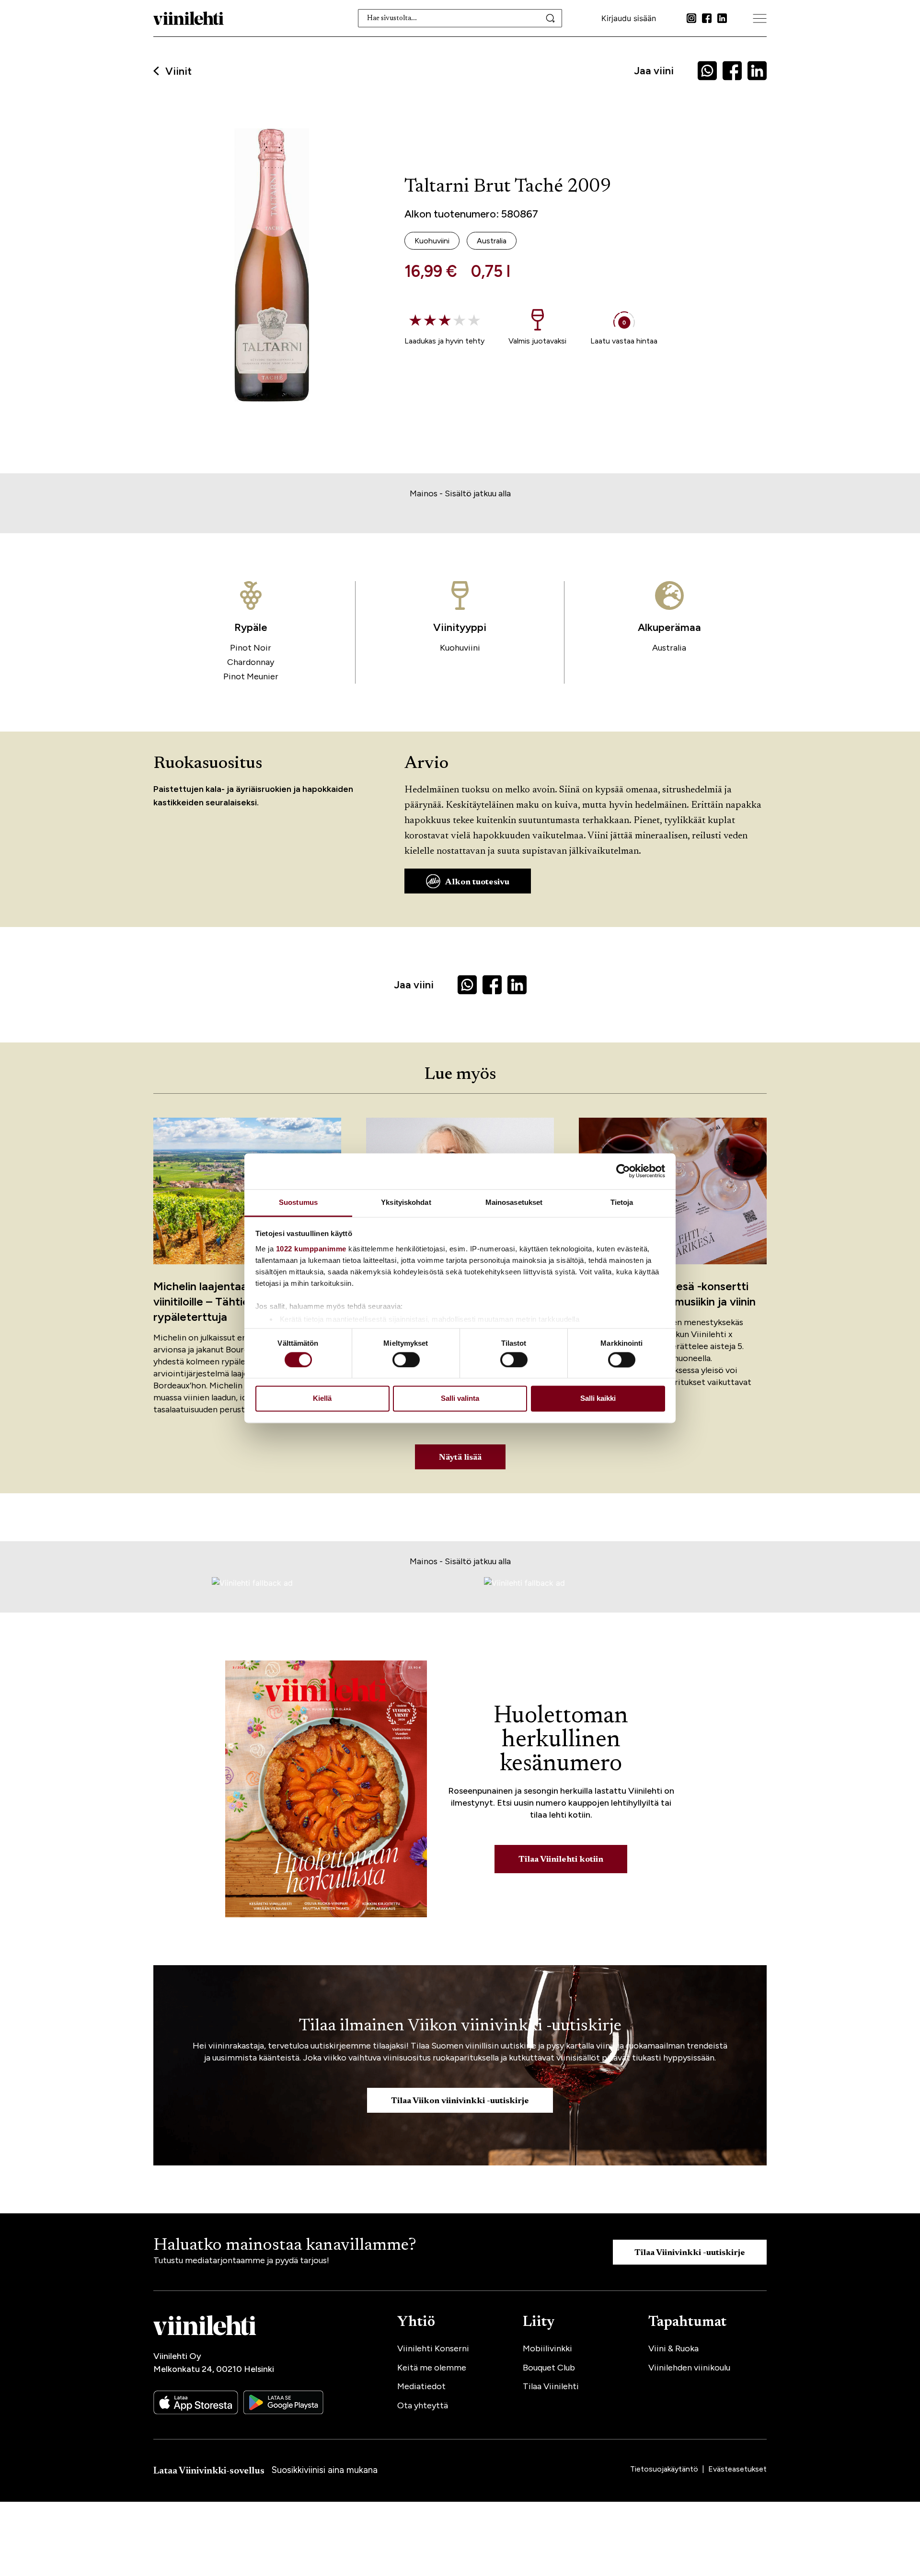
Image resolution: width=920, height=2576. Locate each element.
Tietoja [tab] (622, 1202)
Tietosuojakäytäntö (665, 2469)
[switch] (406, 1360)
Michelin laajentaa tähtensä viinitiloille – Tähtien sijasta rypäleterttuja (225, 1301)
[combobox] (460, 18)
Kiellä (322, 1399)
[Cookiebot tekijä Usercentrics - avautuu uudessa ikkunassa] (623, 1171)
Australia (669, 648)
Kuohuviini (460, 648)
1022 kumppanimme (311, 1249)
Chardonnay (251, 662)
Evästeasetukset (737, 2469)
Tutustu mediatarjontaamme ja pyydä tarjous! (241, 2260)
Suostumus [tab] (298, 1202)
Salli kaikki (598, 1399)
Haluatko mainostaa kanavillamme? (285, 2246)
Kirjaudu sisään (629, 18)
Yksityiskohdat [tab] (406, 1202)
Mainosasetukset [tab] (514, 1202)
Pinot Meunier (251, 676)
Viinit (178, 71)
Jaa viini (654, 71)
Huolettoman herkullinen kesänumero (561, 1740)
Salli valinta (460, 1399)
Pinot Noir (251, 648)
